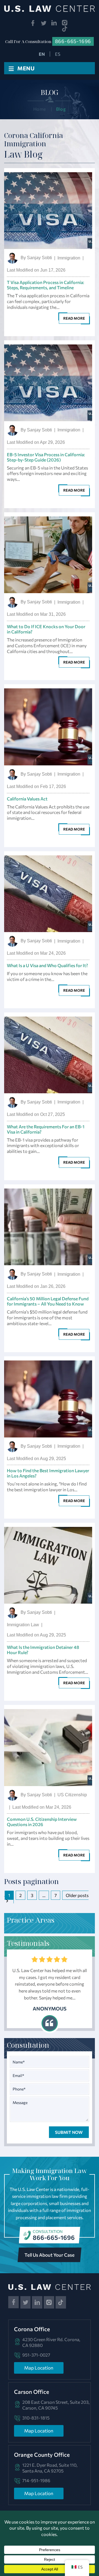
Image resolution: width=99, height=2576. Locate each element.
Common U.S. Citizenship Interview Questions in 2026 (42, 1822)
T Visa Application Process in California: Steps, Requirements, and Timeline (46, 285)
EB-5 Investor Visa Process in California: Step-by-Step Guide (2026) (46, 457)
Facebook (33, 23)
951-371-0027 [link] (36, 2355)
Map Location (39, 2368)
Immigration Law (23, 1625)
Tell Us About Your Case (50, 2255)
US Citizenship (72, 1795)
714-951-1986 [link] (36, 2480)
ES (58, 54)
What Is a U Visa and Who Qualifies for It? (47, 965)
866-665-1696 (54, 2237)
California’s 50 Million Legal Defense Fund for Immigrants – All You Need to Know (48, 1301)
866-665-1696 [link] (73, 41)
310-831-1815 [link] (36, 2418)
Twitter (44, 23)
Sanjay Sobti (39, 258)
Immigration (69, 258)
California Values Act (27, 799)
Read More (74, 318)
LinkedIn (54, 23)
